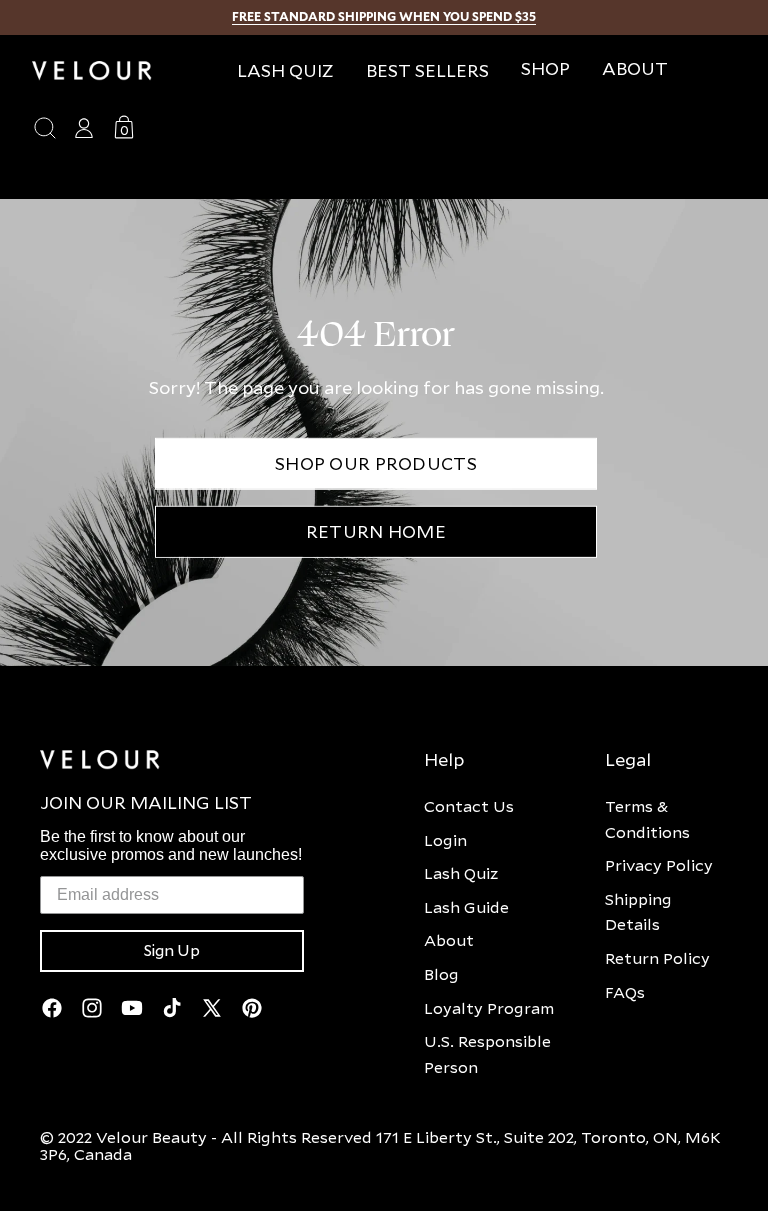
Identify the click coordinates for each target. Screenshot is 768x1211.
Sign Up (172, 951)
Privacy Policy (659, 865)
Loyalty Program (489, 1008)
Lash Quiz (461, 873)
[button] (545, 68)
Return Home (376, 531)
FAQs (625, 992)
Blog (441, 974)
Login (445, 840)
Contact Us (469, 806)
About (449, 940)
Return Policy (657, 958)
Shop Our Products (376, 463)
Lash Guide (466, 907)
